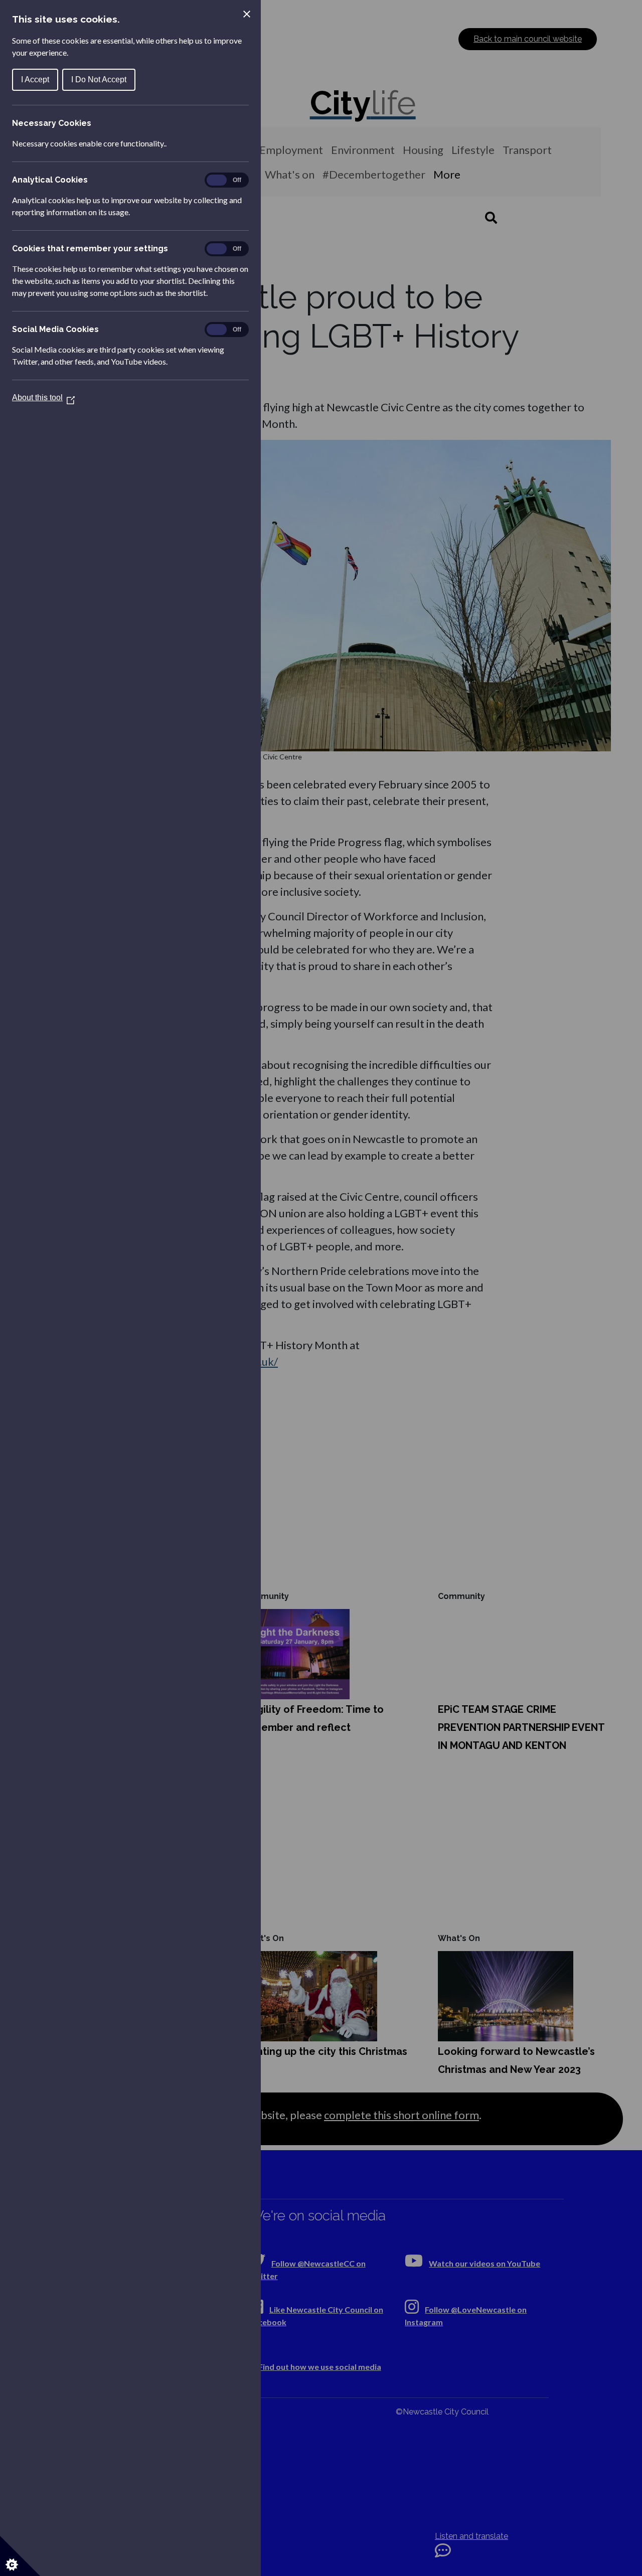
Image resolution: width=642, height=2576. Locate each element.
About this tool (43, 397)
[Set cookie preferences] (20, 2556)
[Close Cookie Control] (247, 14)
